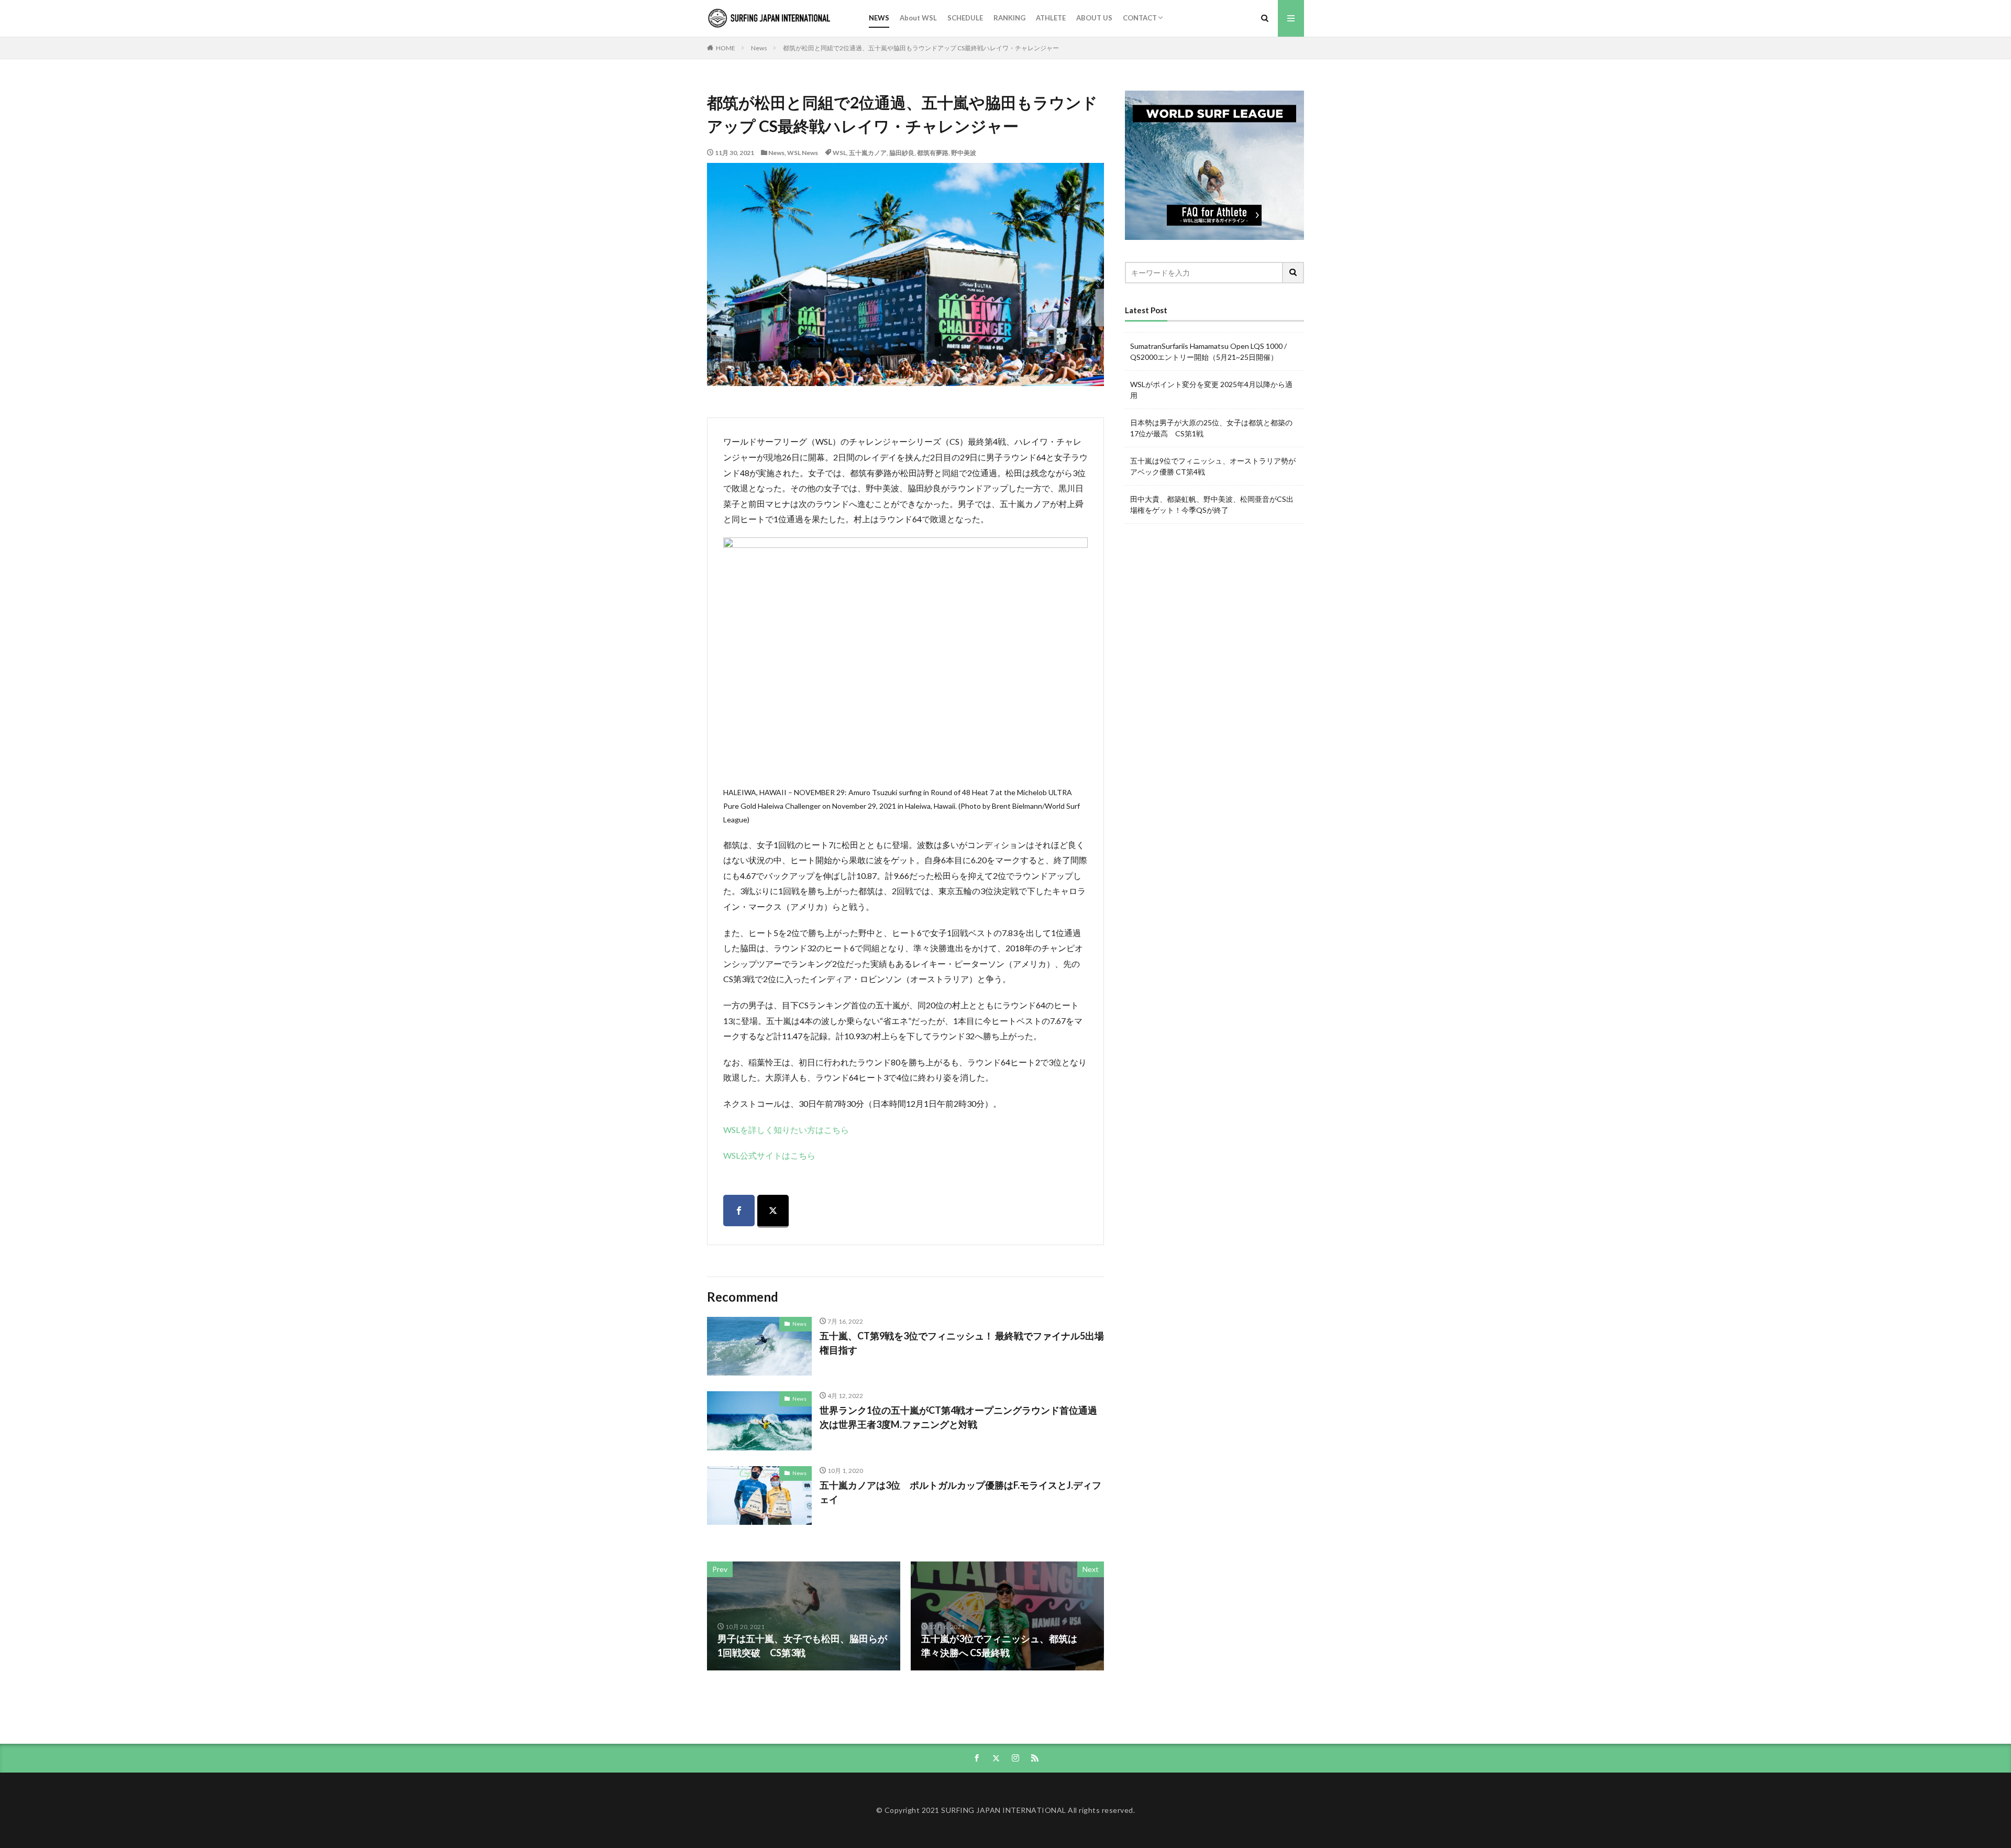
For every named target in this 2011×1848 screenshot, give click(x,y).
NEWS (879, 18)
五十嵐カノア (868, 153)
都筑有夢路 (933, 153)
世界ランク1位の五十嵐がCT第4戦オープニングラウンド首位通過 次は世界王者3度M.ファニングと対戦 (958, 1417)
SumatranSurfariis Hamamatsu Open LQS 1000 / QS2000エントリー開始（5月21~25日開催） (1208, 351)
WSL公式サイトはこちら (769, 1155)
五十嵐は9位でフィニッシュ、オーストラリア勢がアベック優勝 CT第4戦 (1213, 466)
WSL (839, 153)
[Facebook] (739, 1211)
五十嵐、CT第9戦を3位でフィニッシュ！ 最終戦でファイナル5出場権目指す (962, 1343)
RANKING (1009, 18)
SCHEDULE (965, 18)
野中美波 (964, 153)
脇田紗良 (902, 153)
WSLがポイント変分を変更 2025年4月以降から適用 (1211, 390)
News (759, 48)
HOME (726, 48)
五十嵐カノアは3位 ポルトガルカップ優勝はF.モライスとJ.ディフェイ (960, 1492)
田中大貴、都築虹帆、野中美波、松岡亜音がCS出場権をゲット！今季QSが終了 (1212, 504)
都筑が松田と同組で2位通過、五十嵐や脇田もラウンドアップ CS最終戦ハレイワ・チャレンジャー (921, 48)
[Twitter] (773, 1211)
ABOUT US (1094, 18)
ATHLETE (1051, 18)
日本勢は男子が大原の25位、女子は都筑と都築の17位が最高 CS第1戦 (1211, 428)
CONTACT (1140, 18)
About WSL (918, 18)
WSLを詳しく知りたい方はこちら (786, 1130)
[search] (1294, 273)
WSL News (803, 153)
